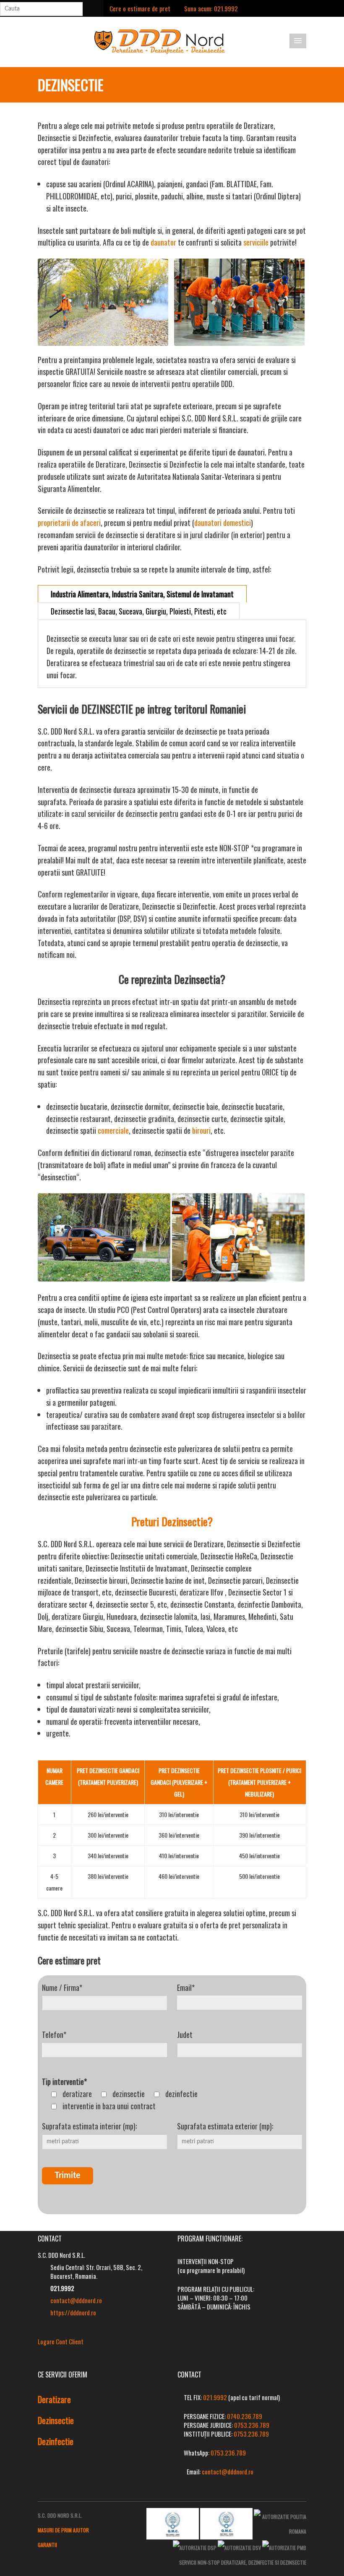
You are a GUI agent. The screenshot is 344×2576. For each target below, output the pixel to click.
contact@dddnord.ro (76, 2300)
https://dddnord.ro (73, 2312)
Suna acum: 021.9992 (211, 8)
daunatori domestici (223, 523)
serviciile (256, 242)
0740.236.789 (245, 2416)
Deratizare (54, 2399)
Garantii (47, 2545)
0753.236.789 (252, 2425)
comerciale (113, 1130)
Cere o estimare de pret (140, 8)
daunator (163, 242)
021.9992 (215, 2397)
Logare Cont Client (61, 2341)
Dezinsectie (56, 2420)
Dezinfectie (56, 2441)
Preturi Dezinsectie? (172, 1521)
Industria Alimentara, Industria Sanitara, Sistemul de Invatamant (142, 594)
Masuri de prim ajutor (63, 2530)
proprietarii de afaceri (69, 523)
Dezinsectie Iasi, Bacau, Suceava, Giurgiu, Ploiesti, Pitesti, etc (139, 611)
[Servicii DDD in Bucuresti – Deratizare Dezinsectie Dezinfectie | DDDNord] (160, 41)
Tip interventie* (64, 2082)
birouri (201, 1130)
